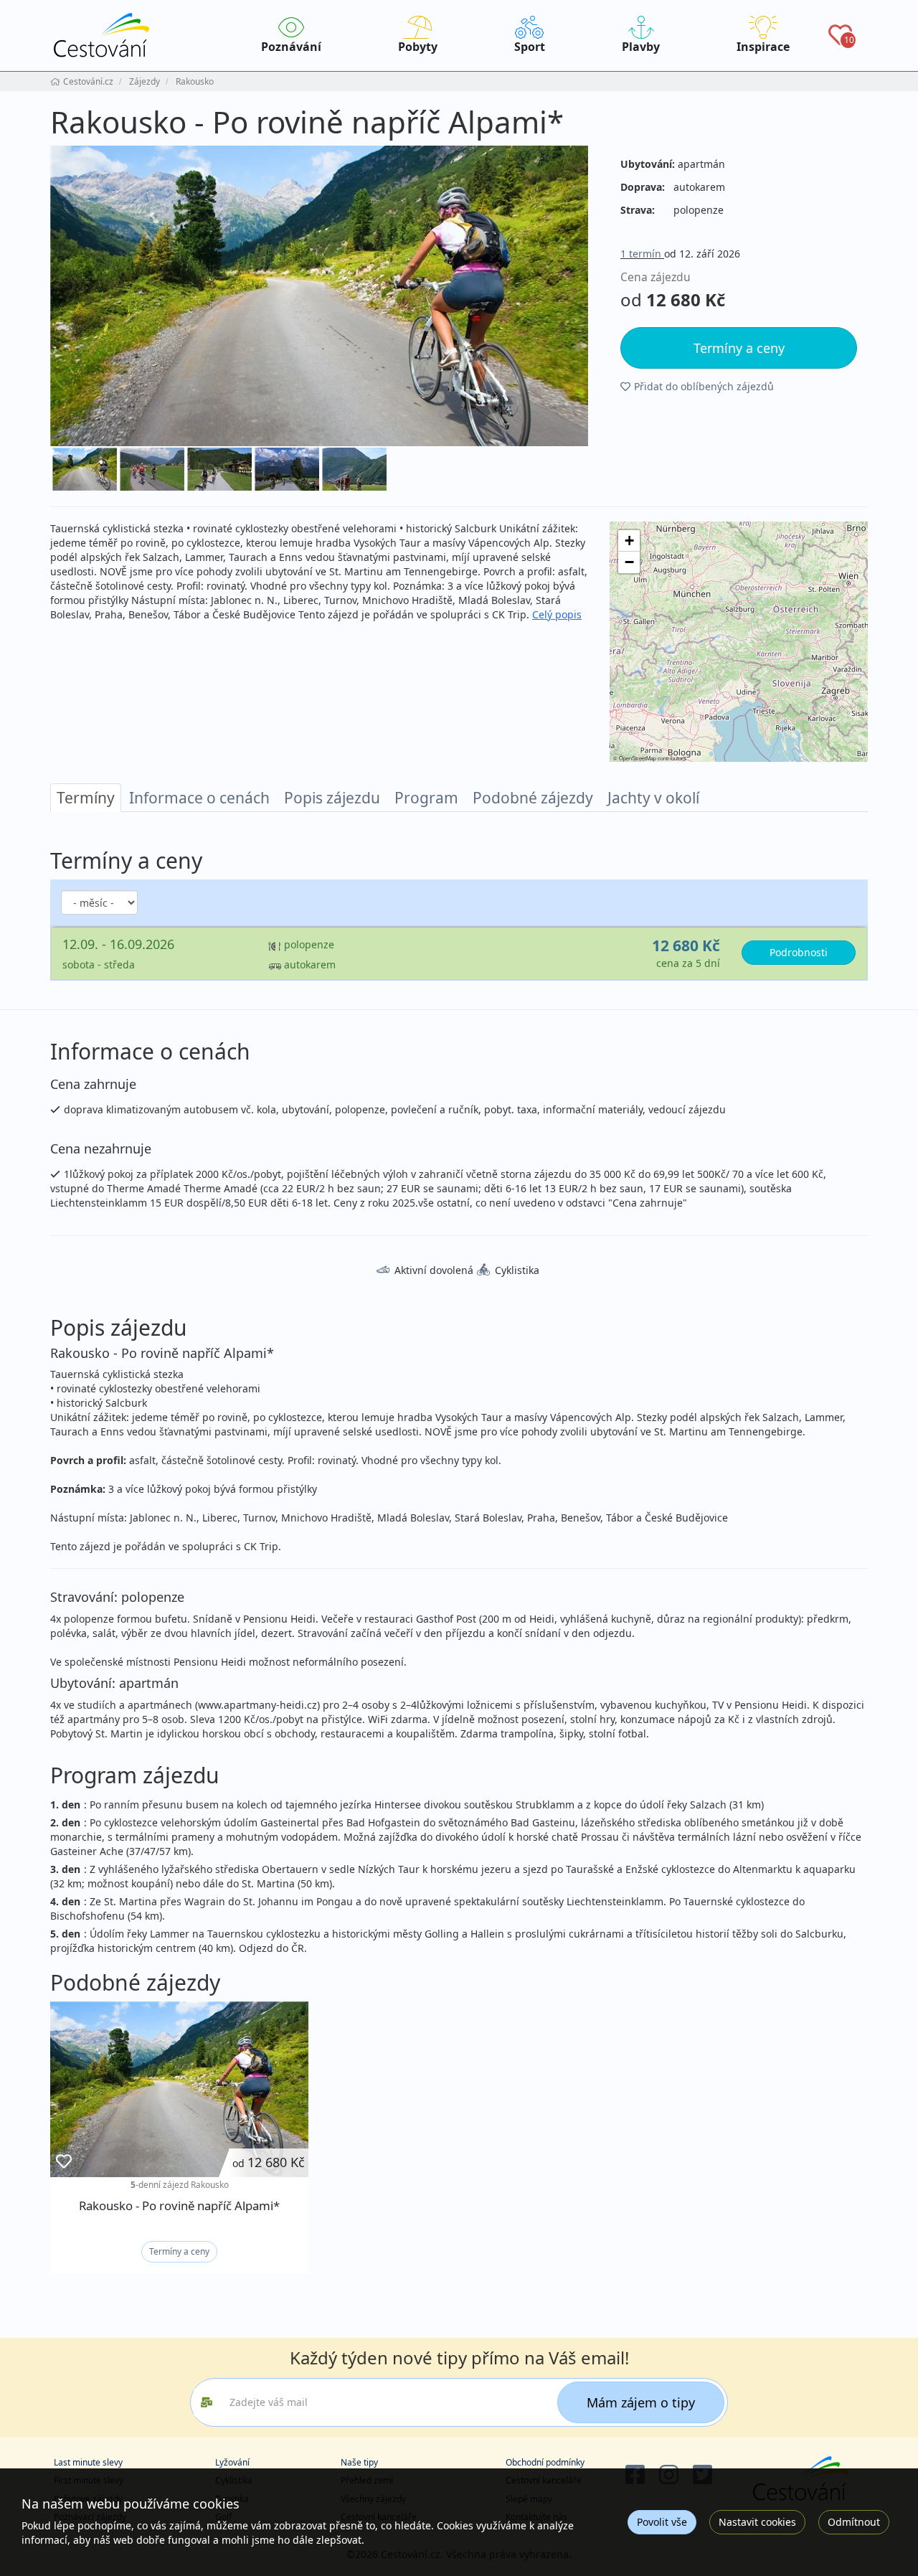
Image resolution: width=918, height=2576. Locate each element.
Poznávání (291, 47)
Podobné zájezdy (533, 798)
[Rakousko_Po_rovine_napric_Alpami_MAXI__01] (354, 469)
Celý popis (557, 614)
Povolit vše (662, 2522)
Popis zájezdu (332, 798)
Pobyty (418, 47)
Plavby (641, 47)
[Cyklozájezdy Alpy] (152, 469)
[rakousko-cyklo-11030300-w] (319, 296)
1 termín (642, 254)
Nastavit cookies (757, 2522)
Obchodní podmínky (545, 2462)
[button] (629, 541)
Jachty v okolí (653, 798)
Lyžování (232, 2462)
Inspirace (763, 47)
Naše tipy (359, 2462)
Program (426, 798)
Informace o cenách (199, 798)
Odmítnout (854, 2522)
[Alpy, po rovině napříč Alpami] (287, 469)
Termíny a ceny (179, 2251)
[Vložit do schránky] (64, 2162)
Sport (530, 47)
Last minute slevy (88, 2462)
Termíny (86, 798)
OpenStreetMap (638, 758)
